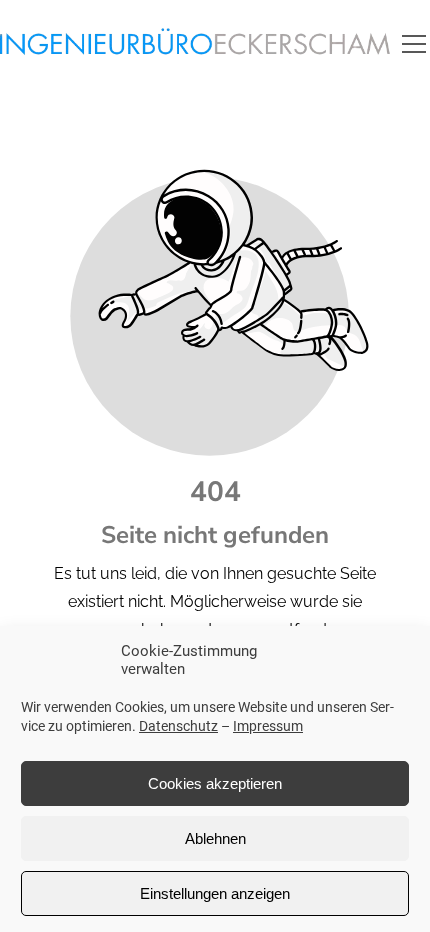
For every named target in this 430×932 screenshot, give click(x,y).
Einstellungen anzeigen (215, 893)
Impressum (268, 726)
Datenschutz (178, 726)
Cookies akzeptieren (215, 783)
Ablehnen (215, 838)
